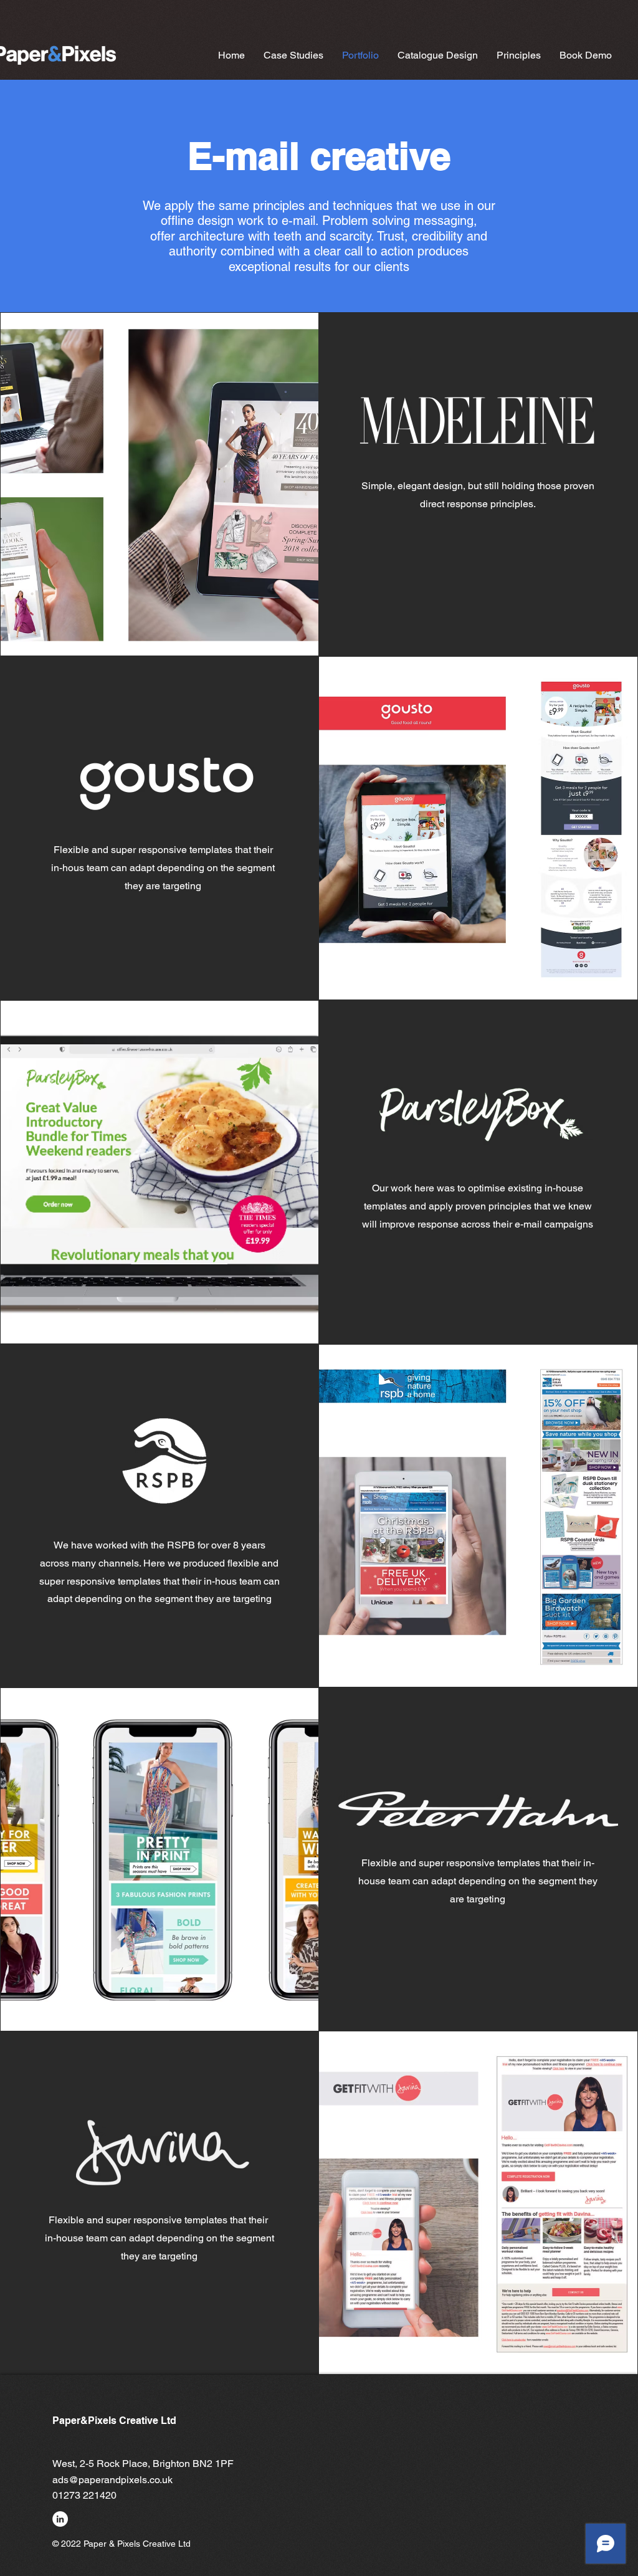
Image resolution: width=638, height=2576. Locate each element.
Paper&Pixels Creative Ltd (114, 2421)
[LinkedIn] (60, 2519)
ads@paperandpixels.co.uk (112, 2480)
